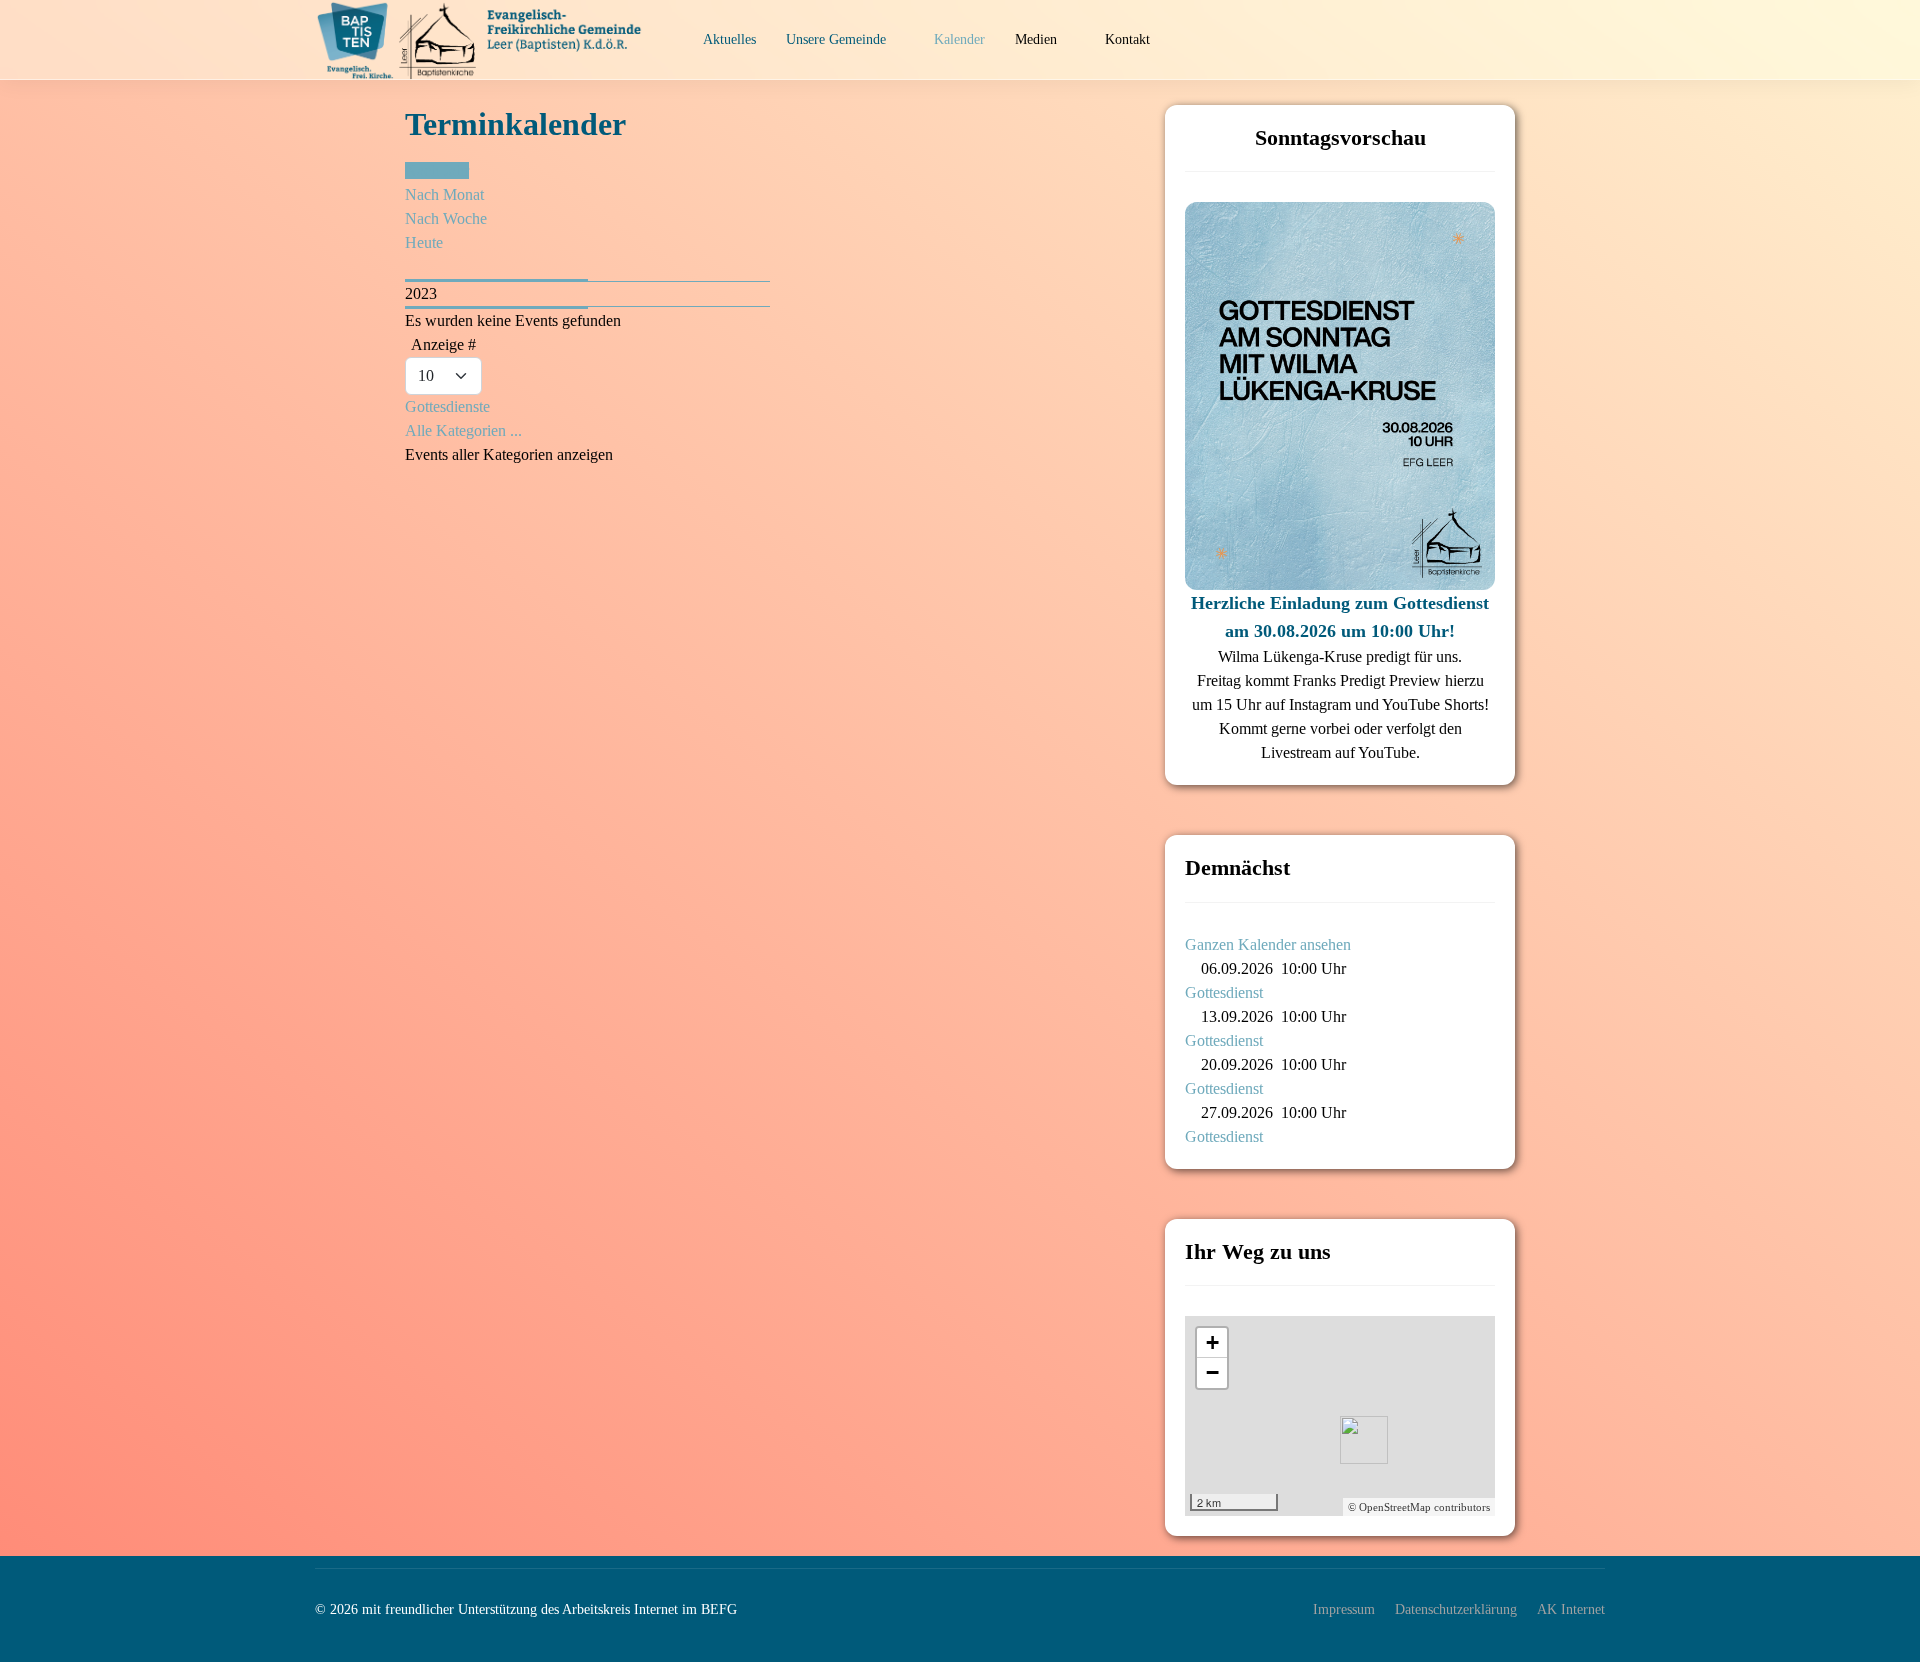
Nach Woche (446, 218)
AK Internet (1571, 1609)
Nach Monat (444, 194)
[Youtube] (1550, 39)
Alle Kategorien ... (463, 430)
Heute (424, 242)
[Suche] (411, 266)
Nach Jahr (437, 170)
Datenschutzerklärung (1456, 1609)
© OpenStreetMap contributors (1419, 1507)
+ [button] (1212, 1342)
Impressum (1344, 1609)
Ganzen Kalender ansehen (1268, 944)
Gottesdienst (1224, 992)
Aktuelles (729, 39)
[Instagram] (1593, 39)
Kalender (959, 39)
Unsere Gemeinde (836, 39)
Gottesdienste (447, 406)
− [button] (1212, 1372)
